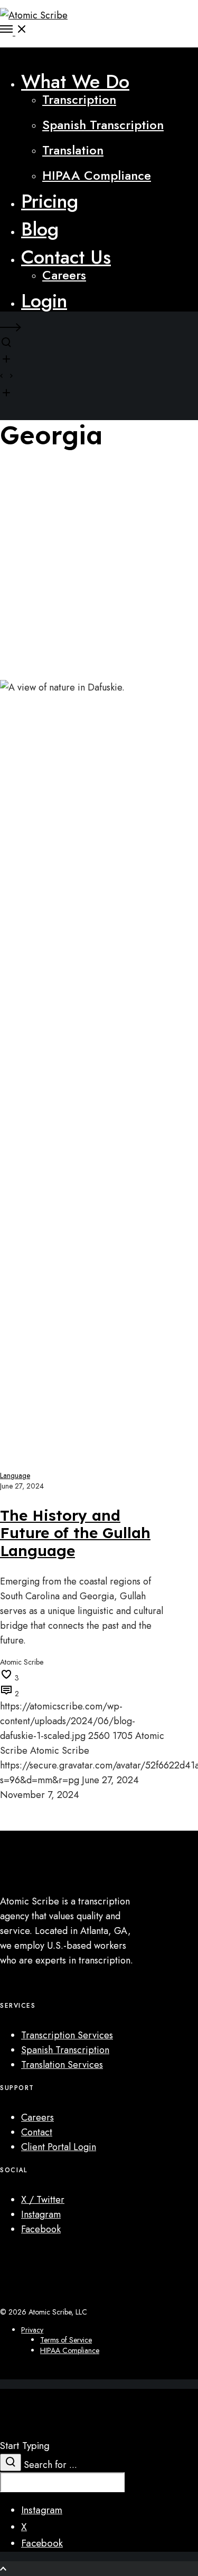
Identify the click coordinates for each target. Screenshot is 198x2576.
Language (15, 1475)
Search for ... (50, 2465)
